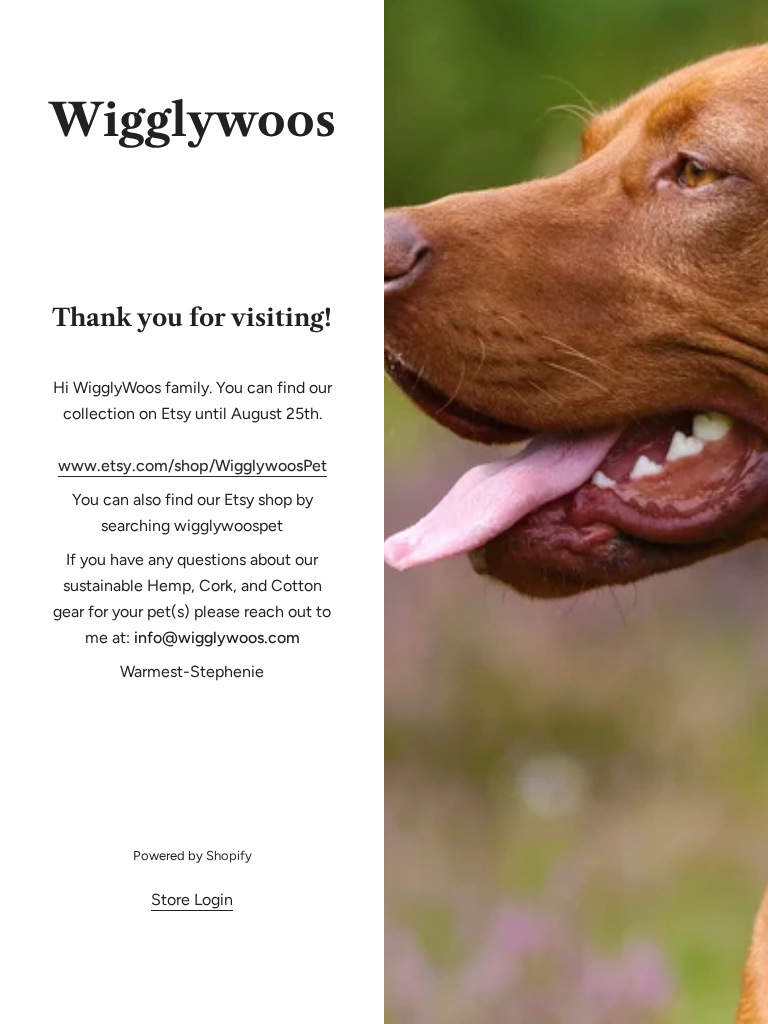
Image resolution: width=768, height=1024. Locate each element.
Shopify (229, 855)
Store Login (192, 899)
